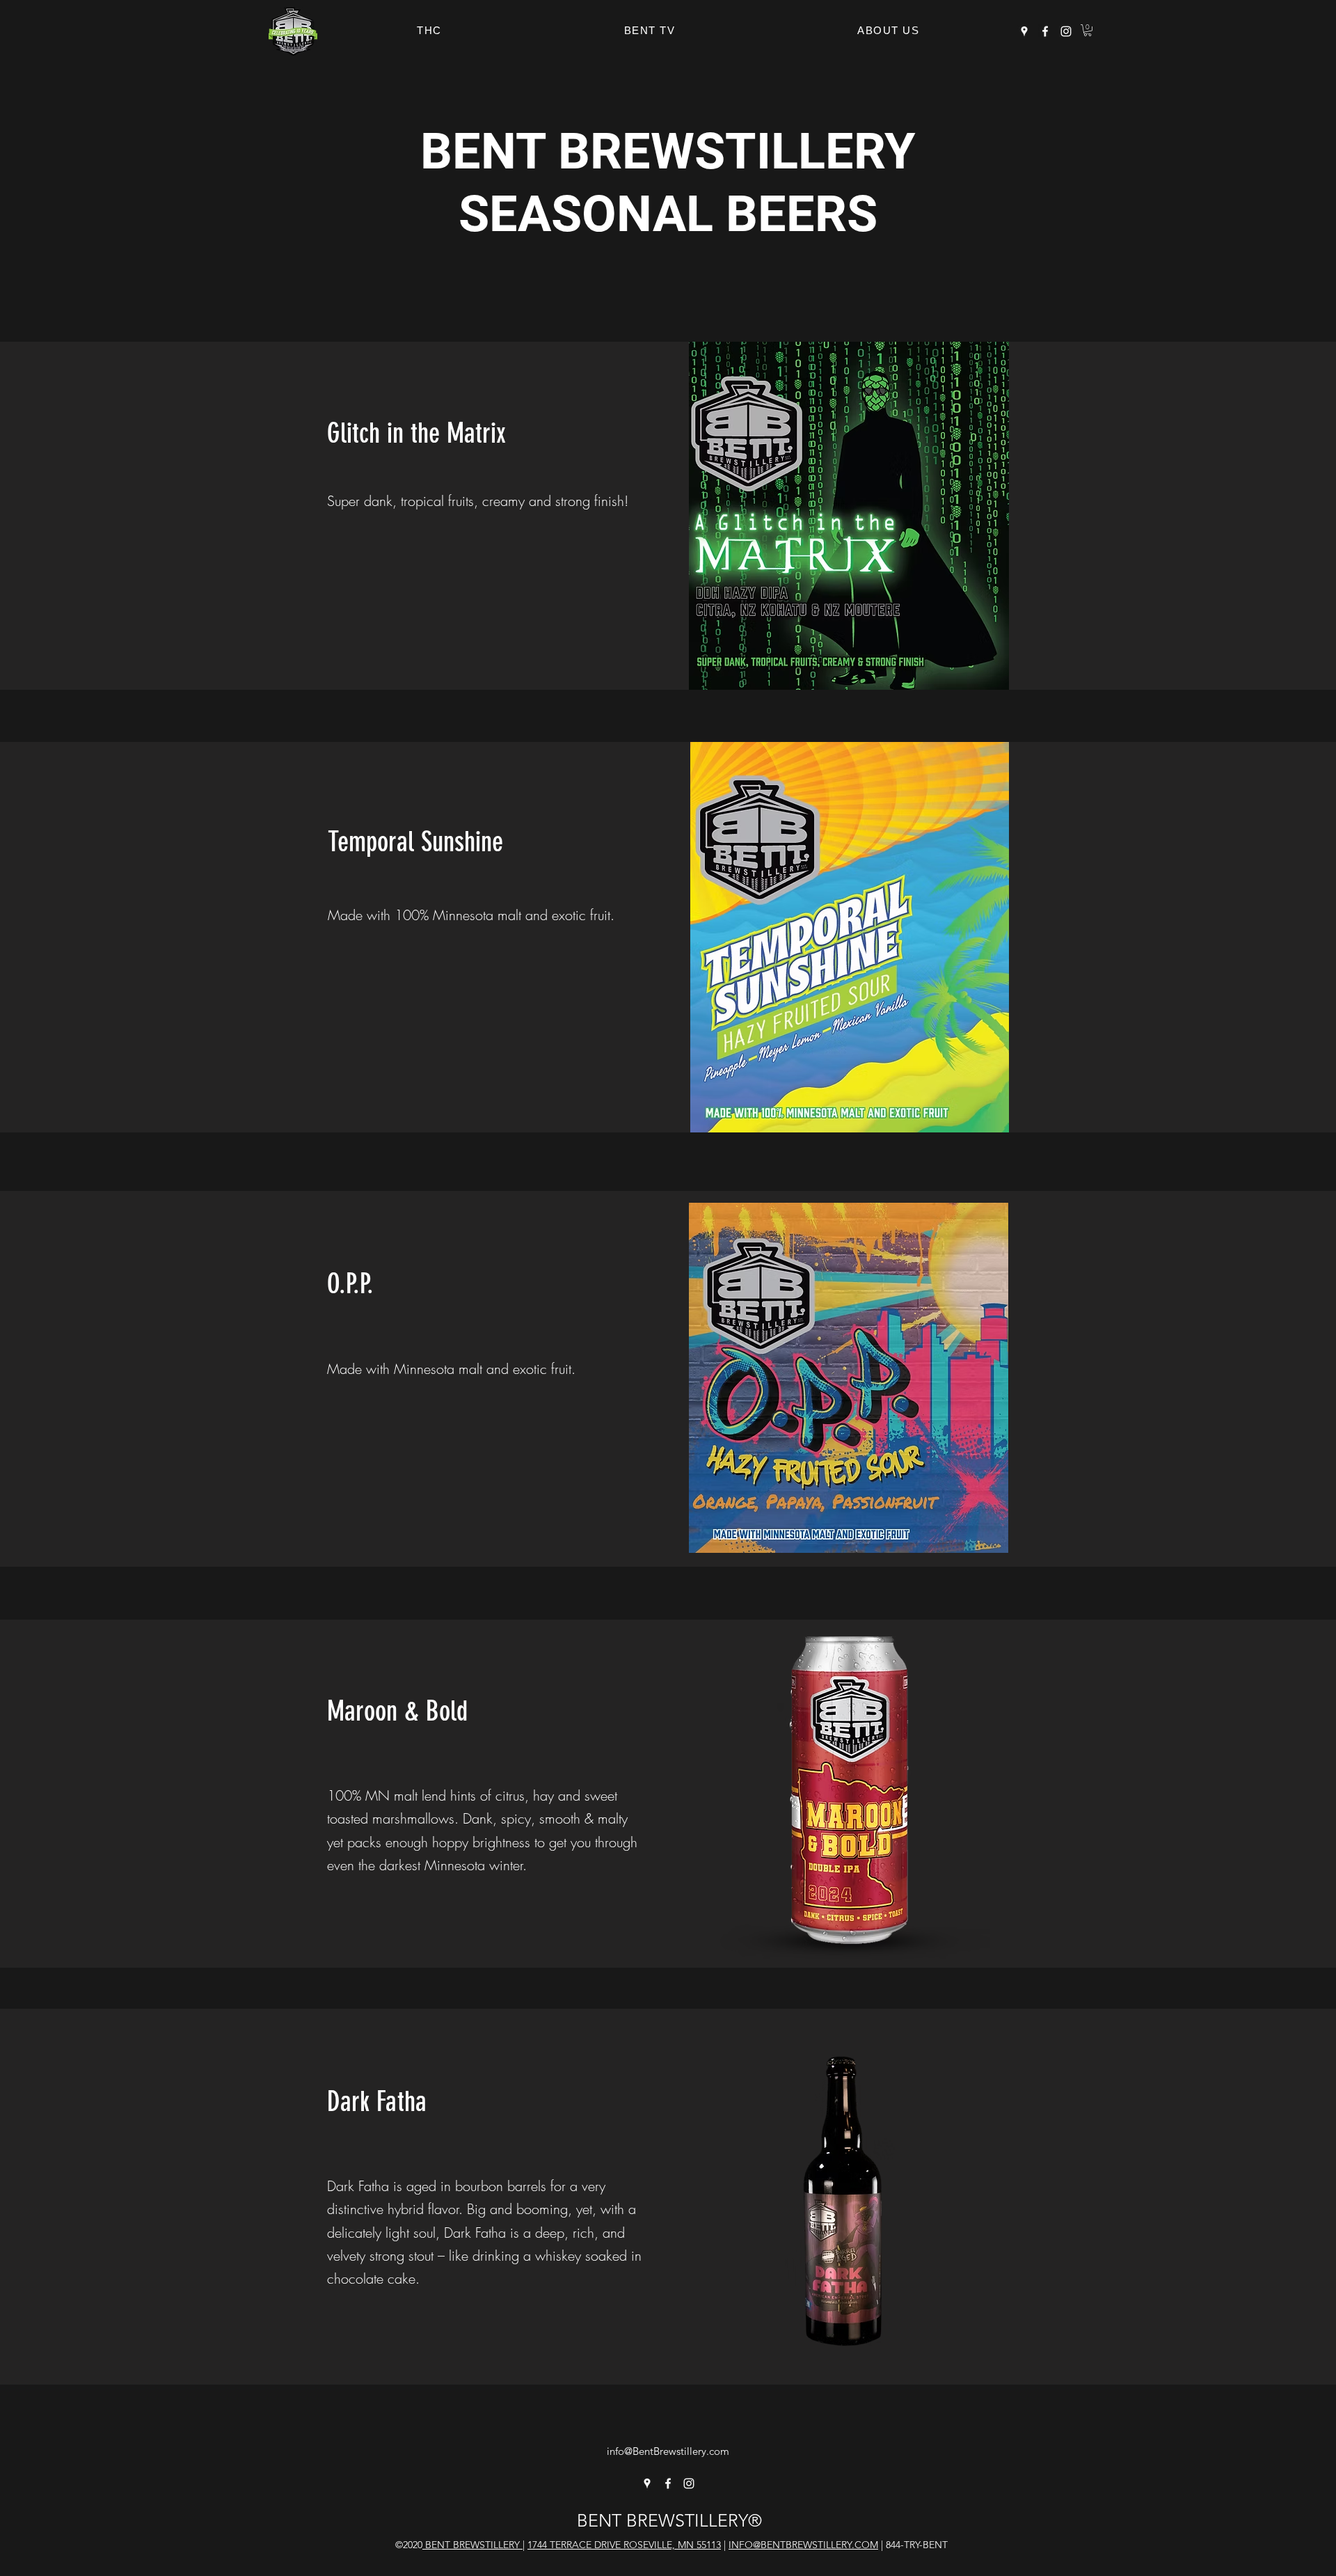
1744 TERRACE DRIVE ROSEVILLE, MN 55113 (624, 2545)
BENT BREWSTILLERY (472, 2545)
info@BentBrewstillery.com (668, 2451)
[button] (1088, 30)
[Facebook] (1045, 31)
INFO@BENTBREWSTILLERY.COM (803, 2545)
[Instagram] (1066, 31)
